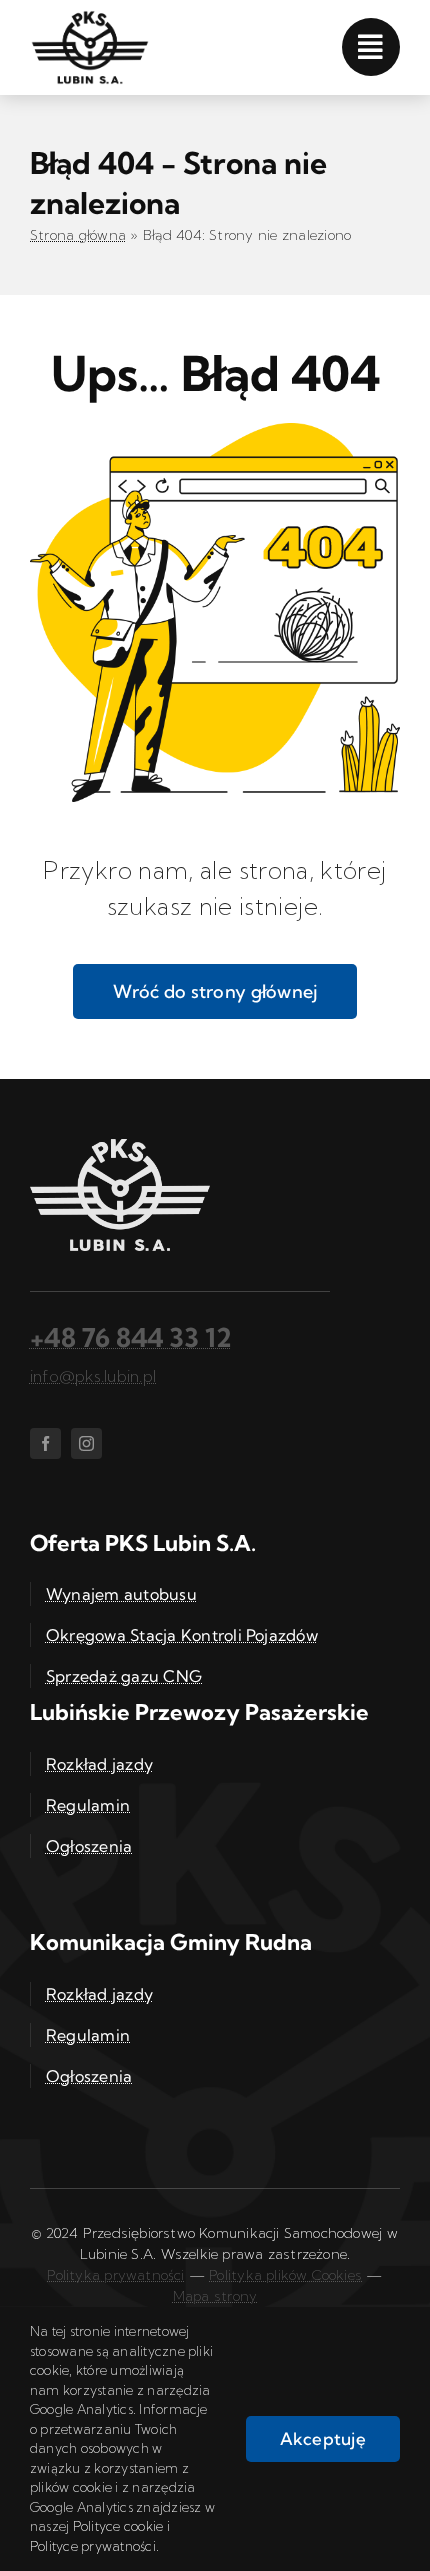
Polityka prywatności (115, 2275)
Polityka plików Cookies (285, 2275)
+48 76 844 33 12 (131, 1337)
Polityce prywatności (93, 2546)
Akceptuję (323, 2438)
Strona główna (78, 235)
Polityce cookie (118, 2526)
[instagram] (86, 1443)
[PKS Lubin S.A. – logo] (90, 18)
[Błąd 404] (215, 431)
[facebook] (45, 1443)
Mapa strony (215, 2296)
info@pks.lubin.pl (93, 1376)
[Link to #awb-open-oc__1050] (371, 47)
